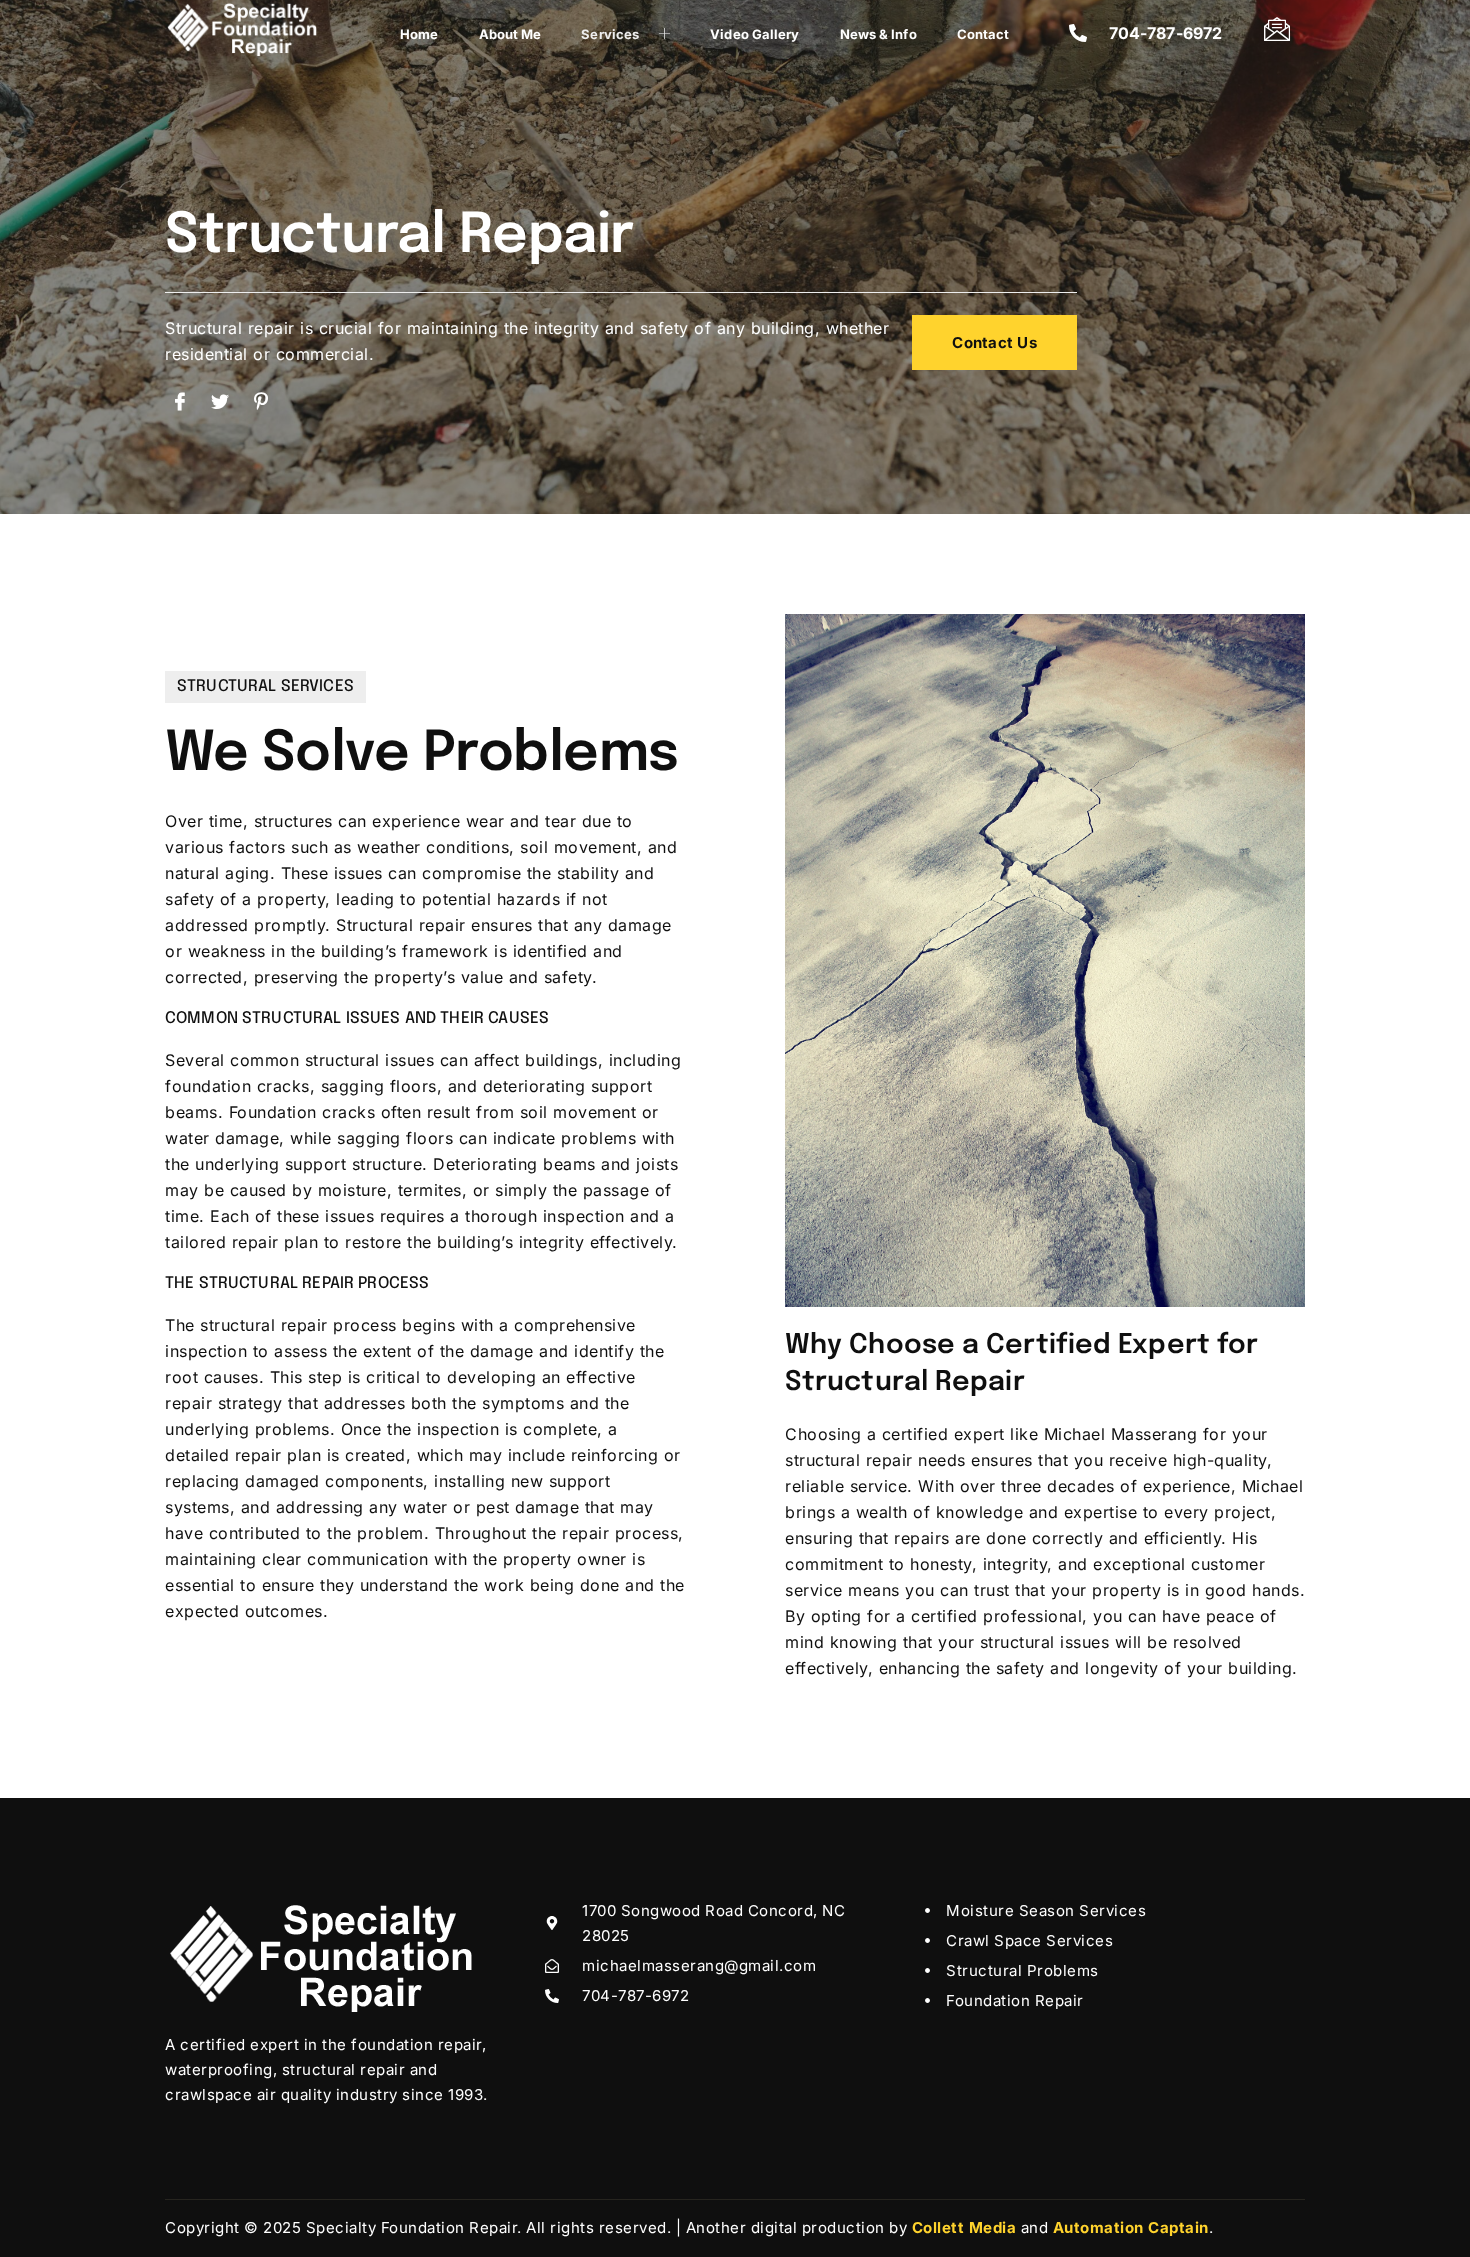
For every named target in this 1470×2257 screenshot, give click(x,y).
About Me (510, 34)
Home (419, 34)
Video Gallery (754, 34)
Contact (983, 34)
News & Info (878, 34)
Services (610, 34)
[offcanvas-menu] (1277, 28)
